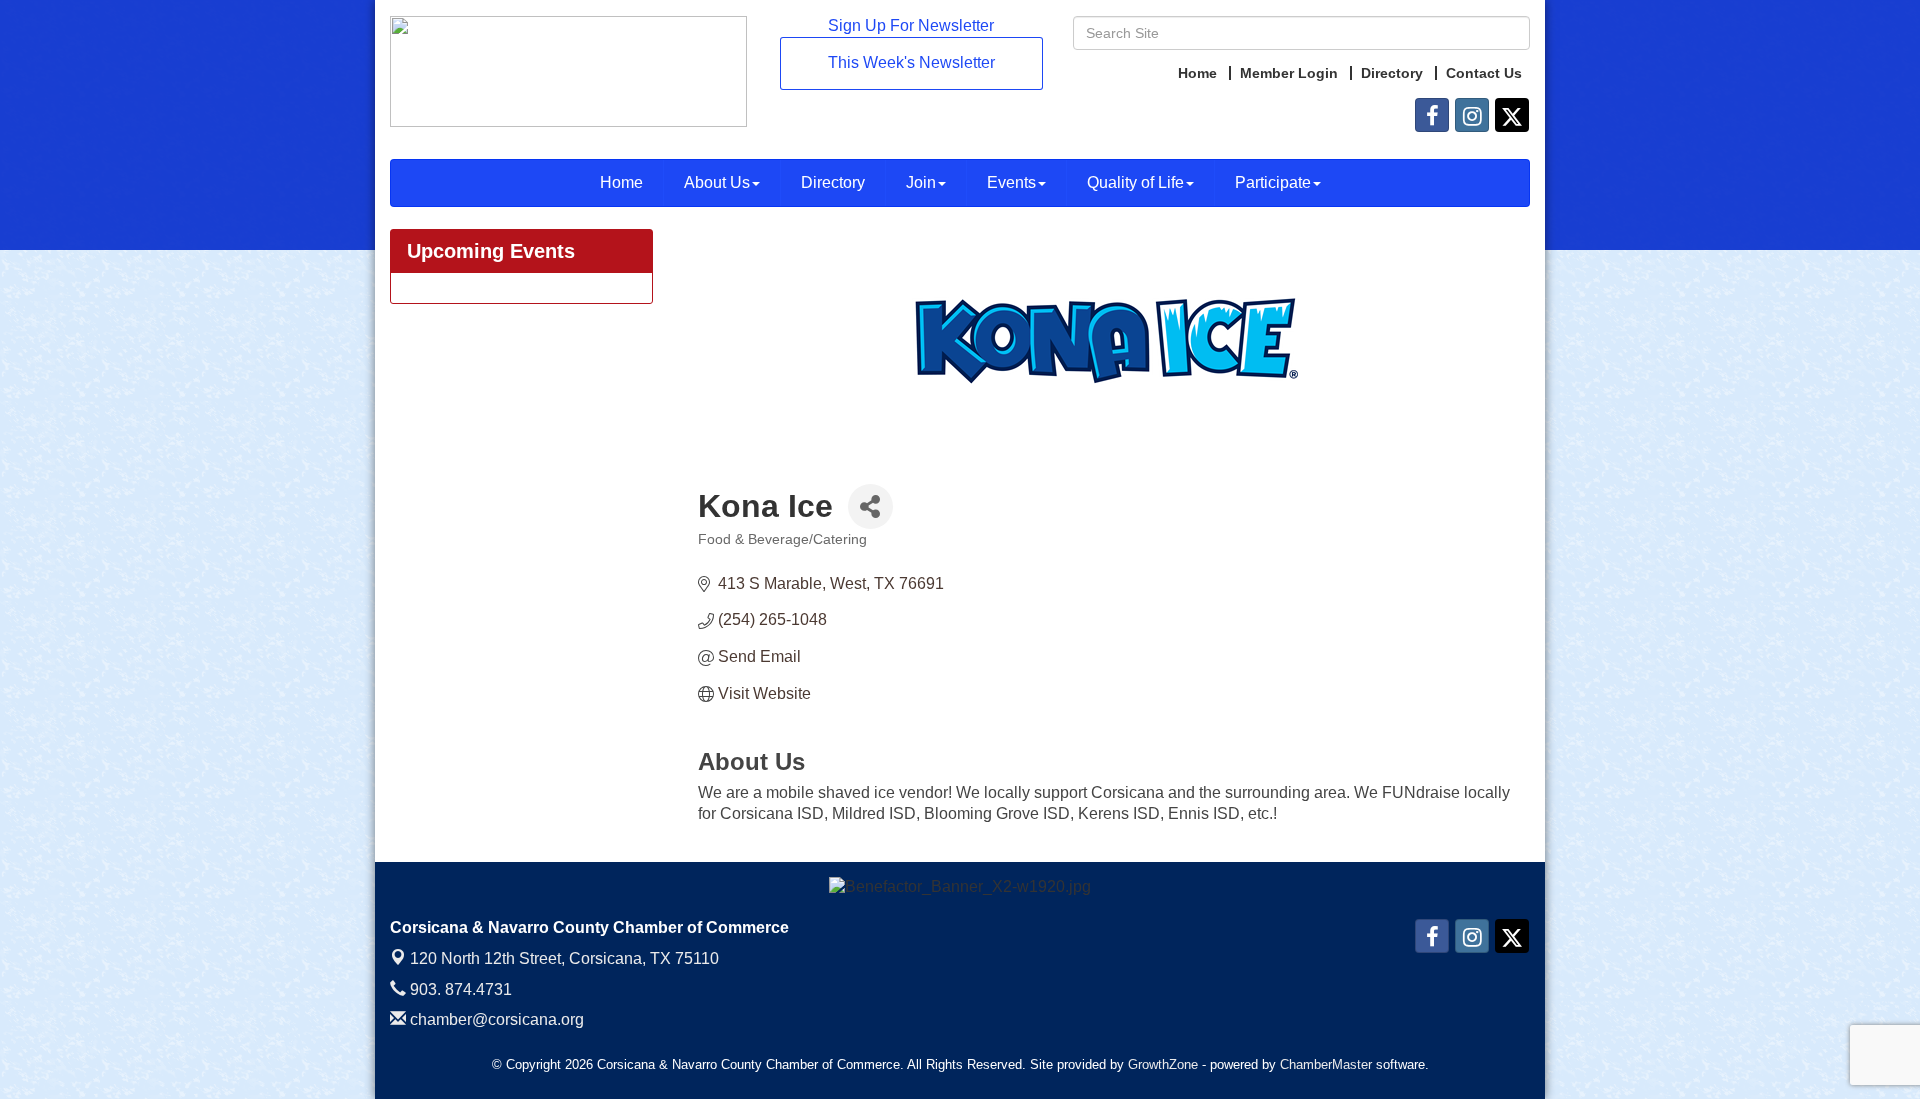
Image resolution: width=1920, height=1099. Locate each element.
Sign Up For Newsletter (911, 25)
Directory (833, 182)
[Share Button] (870, 506)
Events (1011, 182)
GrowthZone (1163, 1064)
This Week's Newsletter (911, 62)
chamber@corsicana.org (495, 1019)
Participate (1273, 182)
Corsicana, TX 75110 (564, 958)
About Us (717, 182)
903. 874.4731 (459, 989)
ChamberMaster (1326, 1064)
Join (921, 182)
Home (621, 182)
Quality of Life (1135, 182)
